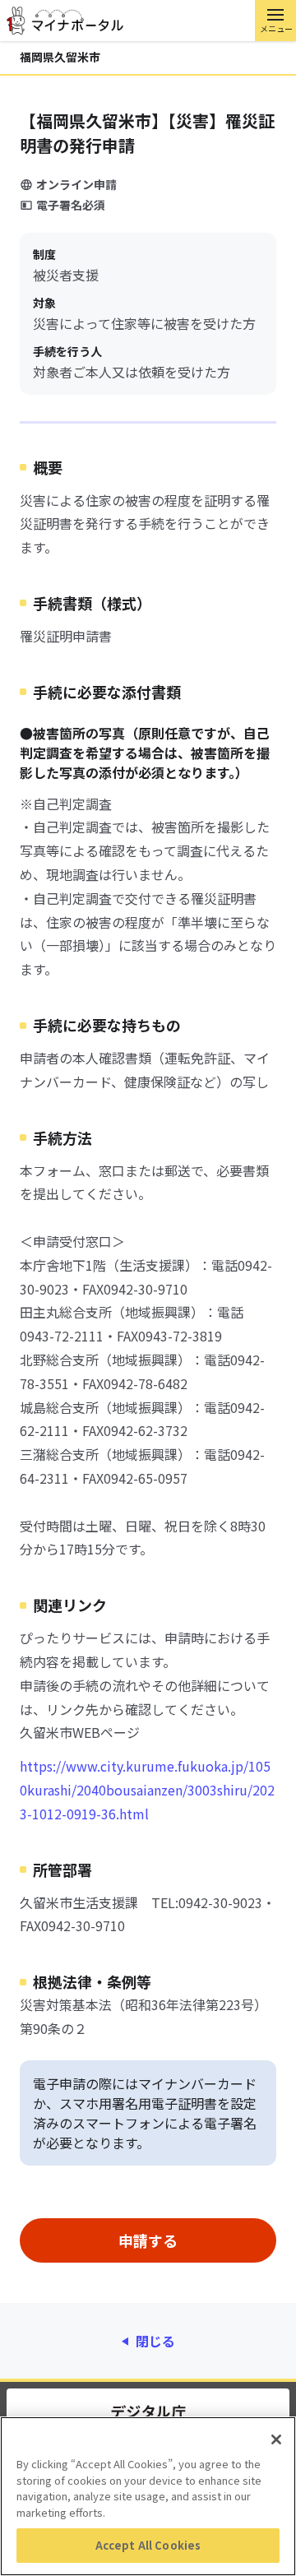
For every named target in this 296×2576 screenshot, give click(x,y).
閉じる (155, 2341)
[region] (148, 2496)
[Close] (276, 2439)
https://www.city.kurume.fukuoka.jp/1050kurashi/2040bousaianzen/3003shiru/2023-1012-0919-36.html (147, 1790)
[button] (275, 21)
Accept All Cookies (148, 2545)
